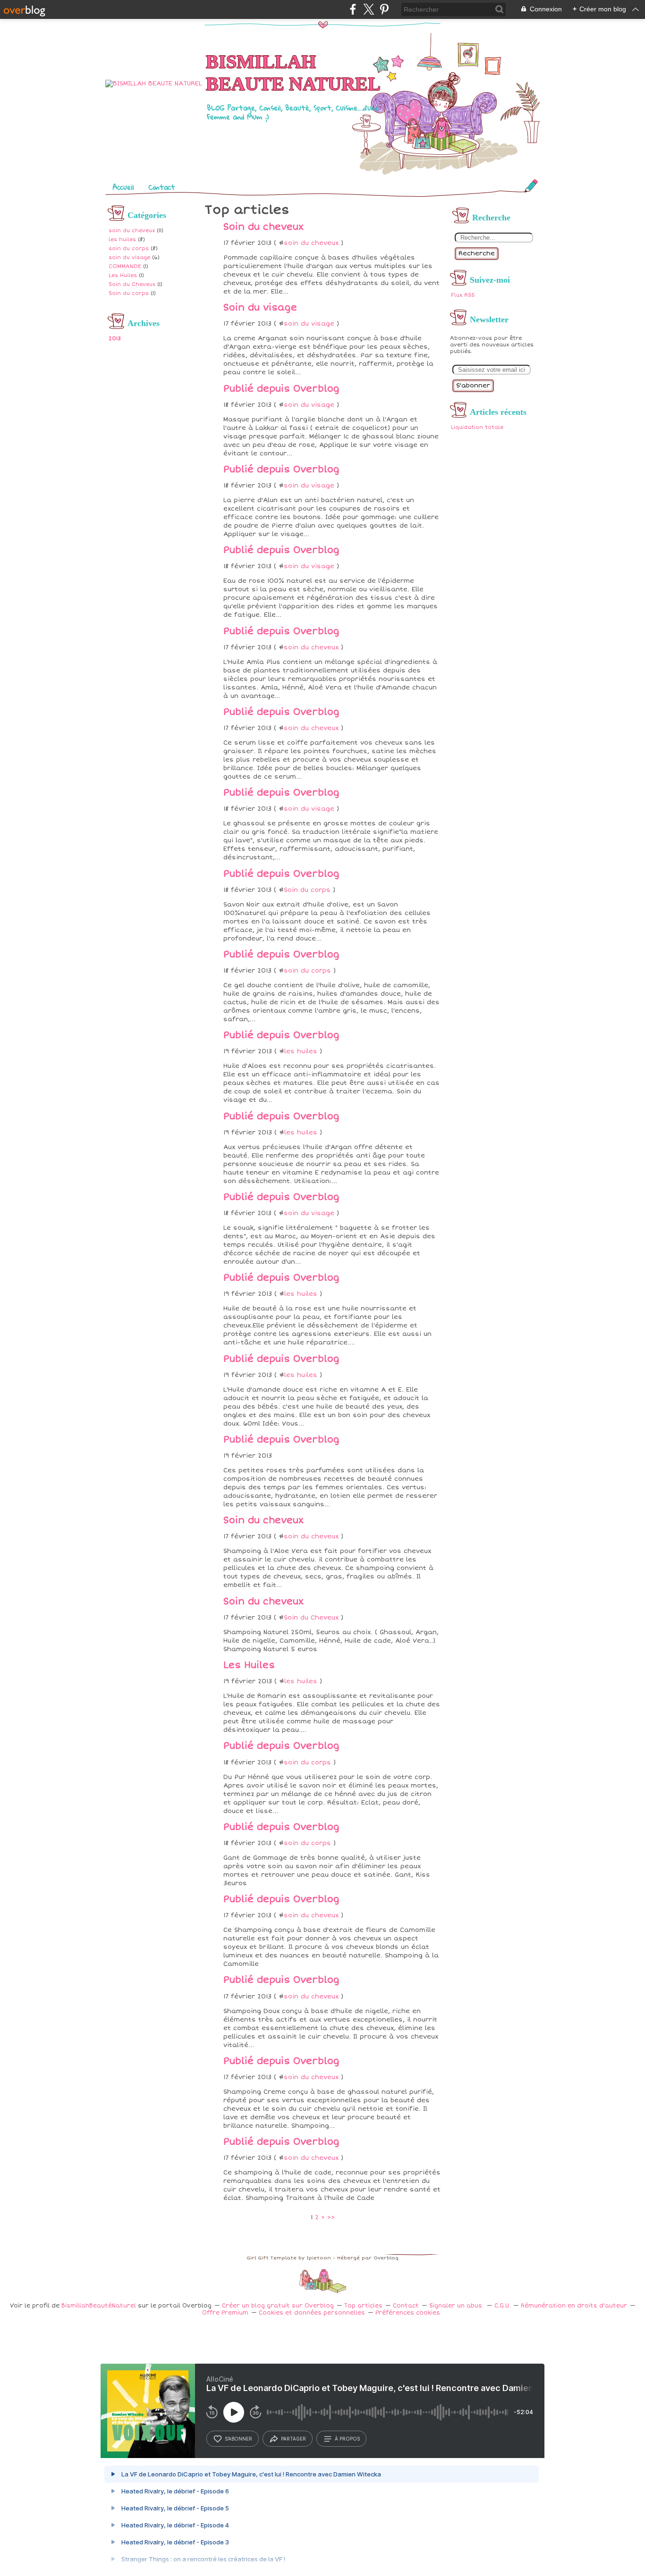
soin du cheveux (132, 231)
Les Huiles (123, 275)
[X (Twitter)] (369, 9)
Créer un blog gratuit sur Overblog (278, 2306)
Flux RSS (463, 295)
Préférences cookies (408, 2313)
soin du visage (129, 257)
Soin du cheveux (263, 227)
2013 (115, 339)
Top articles (363, 2306)
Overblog (386, 2258)
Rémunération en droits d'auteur (574, 2306)
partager (293, 2439)
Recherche (477, 253)
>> (331, 2217)
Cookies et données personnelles (312, 2313)
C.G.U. (502, 2306)
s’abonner (238, 2439)
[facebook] (353, 9)
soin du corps (129, 248)
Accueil (123, 187)
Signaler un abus (457, 2306)
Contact (162, 187)
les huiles (122, 239)
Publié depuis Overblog (281, 389)
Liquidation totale (477, 427)
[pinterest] (384, 9)
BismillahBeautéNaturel (99, 2306)
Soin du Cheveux (132, 284)
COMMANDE (125, 266)
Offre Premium (225, 2313)
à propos (347, 2439)
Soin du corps (129, 293)
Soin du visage (260, 308)
